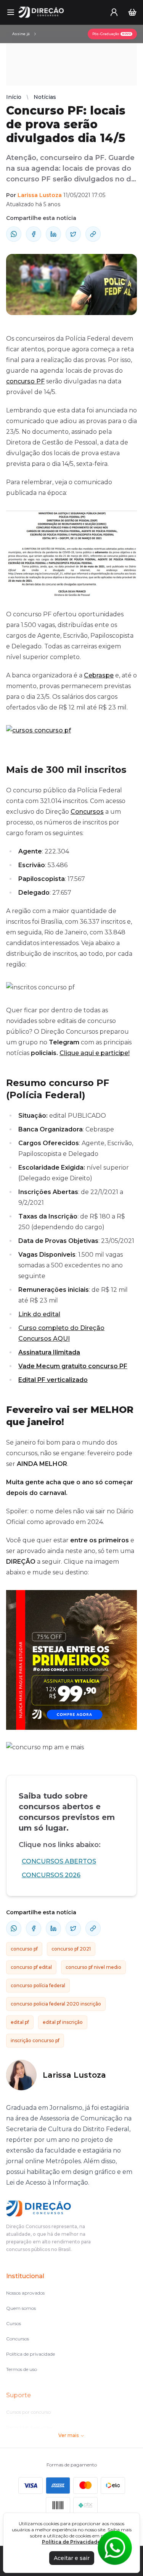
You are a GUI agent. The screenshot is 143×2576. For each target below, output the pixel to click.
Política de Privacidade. (72, 2542)
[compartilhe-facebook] (34, 234)
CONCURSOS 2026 (51, 1875)
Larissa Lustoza (40, 195)
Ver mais (68, 2435)
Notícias (45, 97)
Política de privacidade (31, 2354)
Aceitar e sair (72, 2558)
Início (14, 97)
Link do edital (39, 1314)
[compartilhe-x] (73, 234)
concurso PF (25, 381)
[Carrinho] (132, 12)
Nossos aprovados (25, 2293)
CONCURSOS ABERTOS (59, 1861)
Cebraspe (99, 675)
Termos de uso (22, 2369)
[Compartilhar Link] (93, 234)
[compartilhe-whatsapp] (14, 234)
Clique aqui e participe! (95, 1053)
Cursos (14, 2323)
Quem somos (21, 2308)
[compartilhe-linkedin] (53, 234)
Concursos (87, 812)
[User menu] (114, 12)
